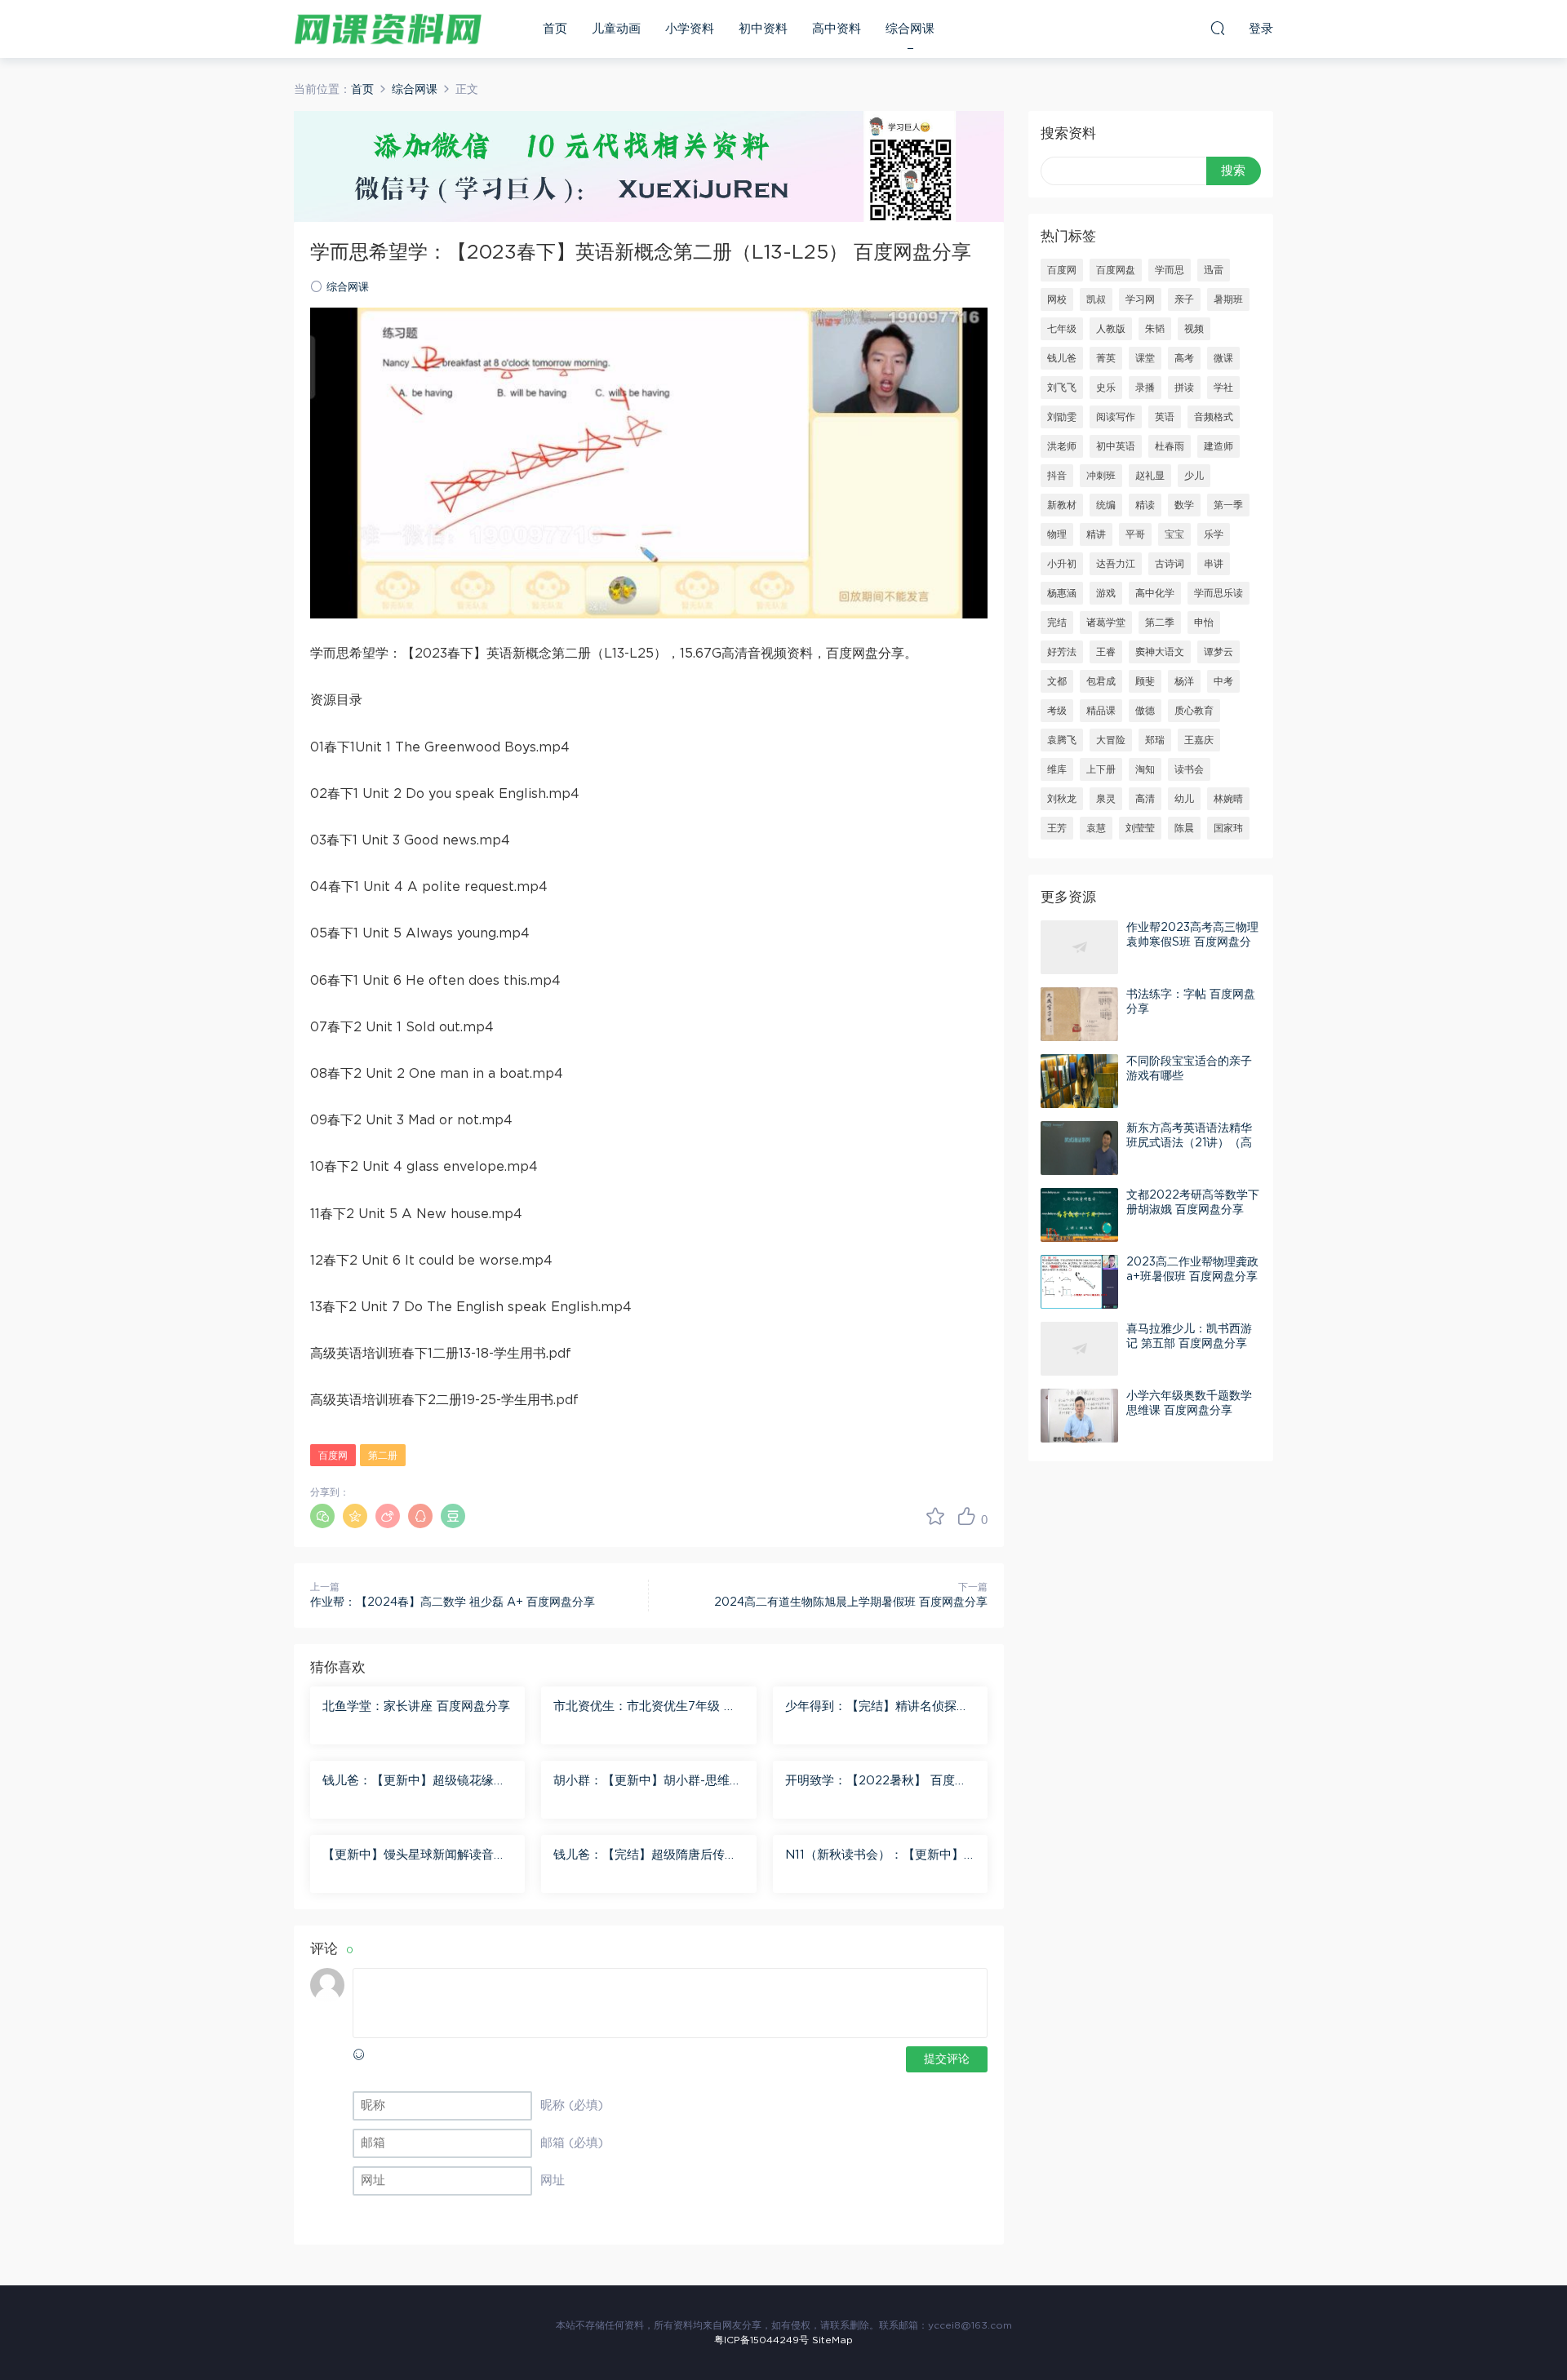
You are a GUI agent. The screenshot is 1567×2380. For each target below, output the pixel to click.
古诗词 (1170, 564)
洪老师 (1062, 446)
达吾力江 (1116, 564)
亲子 (1184, 299)
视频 (1194, 329)
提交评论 (947, 2059)
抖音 (1057, 476)
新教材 (1062, 505)
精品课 (1101, 711)
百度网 (333, 1456)
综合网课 (910, 29)
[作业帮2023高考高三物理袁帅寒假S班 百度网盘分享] (1079, 947)
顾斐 (1145, 681)
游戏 (1106, 593)
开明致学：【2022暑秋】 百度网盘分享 (876, 1782)
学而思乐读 (1219, 593)
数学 (1184, 505)
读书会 (1189, 769)
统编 (1106, 505)
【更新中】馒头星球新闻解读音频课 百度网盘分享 (414, 1856)
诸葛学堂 (1106, 623)
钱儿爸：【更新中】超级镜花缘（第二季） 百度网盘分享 (408, 1782)
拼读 (1184, 388)
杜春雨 (1170, 446)
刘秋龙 (1062, 799)
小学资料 (690, 29)
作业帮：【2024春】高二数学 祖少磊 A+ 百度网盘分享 (453, 1602)
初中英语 (1116, 446)
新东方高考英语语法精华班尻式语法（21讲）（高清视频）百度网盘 (1189, 1143)
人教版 (1111, 329)
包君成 (1101, 681)
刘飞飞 (1062, 388)
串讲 (1214, 564)
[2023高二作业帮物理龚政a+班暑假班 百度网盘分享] (1079, 1282)
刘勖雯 (1062, 417)
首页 (555, 29)
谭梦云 (1219, 652)
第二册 (383, 1456)
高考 (1184, 358)
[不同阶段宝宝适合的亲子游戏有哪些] (1079, 1081)
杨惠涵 (1062, 593)
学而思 (1170, 270)
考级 (1057, 711)
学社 (1223, 388)
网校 (1057, 299)
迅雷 (1214, 270)
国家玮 (1228, 828)
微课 (1223, 358)
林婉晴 (1228, 799)
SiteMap (832, 2340)
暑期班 (1228, 299)
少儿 (1194, 476)
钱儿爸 (1062, 358)
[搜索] (1218, 28)
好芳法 (1062, 652)
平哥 (1135, 534)
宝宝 (1174, 534)
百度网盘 (1116, 270)
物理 (1057, 534)
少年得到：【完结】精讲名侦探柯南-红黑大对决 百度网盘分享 (877, 1708)
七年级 (1062, 329)
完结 (1057, 623)
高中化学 (1155, 593)
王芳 (1057, 828)
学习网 (1140, 299)
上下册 (1101, 769)
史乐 (1106, 388)
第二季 (1160, 623)
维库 (1057, 769)
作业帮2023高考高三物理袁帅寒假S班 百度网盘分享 (1192, 942)
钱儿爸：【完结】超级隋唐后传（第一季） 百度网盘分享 (639, 1856)
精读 (1145, 505)
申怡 (1204, 623)
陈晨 (1184, 828)
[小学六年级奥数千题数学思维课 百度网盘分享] (1079, 1416)
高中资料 (837, 29)
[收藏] (935, 1516)
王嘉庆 (1199, 740)
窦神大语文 (1160, 652)
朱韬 (1155, 329)
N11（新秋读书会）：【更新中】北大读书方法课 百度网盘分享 (875, 1856)
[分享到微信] (322, 1516)
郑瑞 (1155, 740)
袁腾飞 (1062, 740)
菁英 (1106, 358)
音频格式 (1214, 417)
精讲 (1096, 534)
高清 (1145, 799)
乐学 (1214, 534)
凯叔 (1096, 299)
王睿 (1106, 652)
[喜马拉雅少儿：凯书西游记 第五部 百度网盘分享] (1079, 1349)
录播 (1145, 388)
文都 (1057, 681)
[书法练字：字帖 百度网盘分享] (1079, 1014)
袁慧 (1096, 828)
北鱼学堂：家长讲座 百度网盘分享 (416, 1706)
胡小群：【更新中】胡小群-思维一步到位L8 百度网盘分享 (648, 1782)
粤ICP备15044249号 (761, 2340)
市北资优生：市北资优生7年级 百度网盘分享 (645, 1708)
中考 (1223, 681)
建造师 (1219, 446)
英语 (1165, 417)
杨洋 (1184, 681)
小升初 (1062, 564)
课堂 (1145, 358)
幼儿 (1184, 799)
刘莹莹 (1140, 828)
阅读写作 (1116, 417)
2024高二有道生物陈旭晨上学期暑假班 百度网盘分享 (851, 1602)
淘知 (1145, 769)
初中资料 (763, 29)
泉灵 (1106, 799)
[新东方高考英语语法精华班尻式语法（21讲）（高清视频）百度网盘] (1079, 1148)
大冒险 (1111, 740)
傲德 (1145, 711)
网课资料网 (388, 29)
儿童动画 (616, 29)
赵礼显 (1150, 476)
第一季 (1228, 505)
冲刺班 (1101, 476)
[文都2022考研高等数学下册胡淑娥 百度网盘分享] (1079, 1215)
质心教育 (1194, 711)
